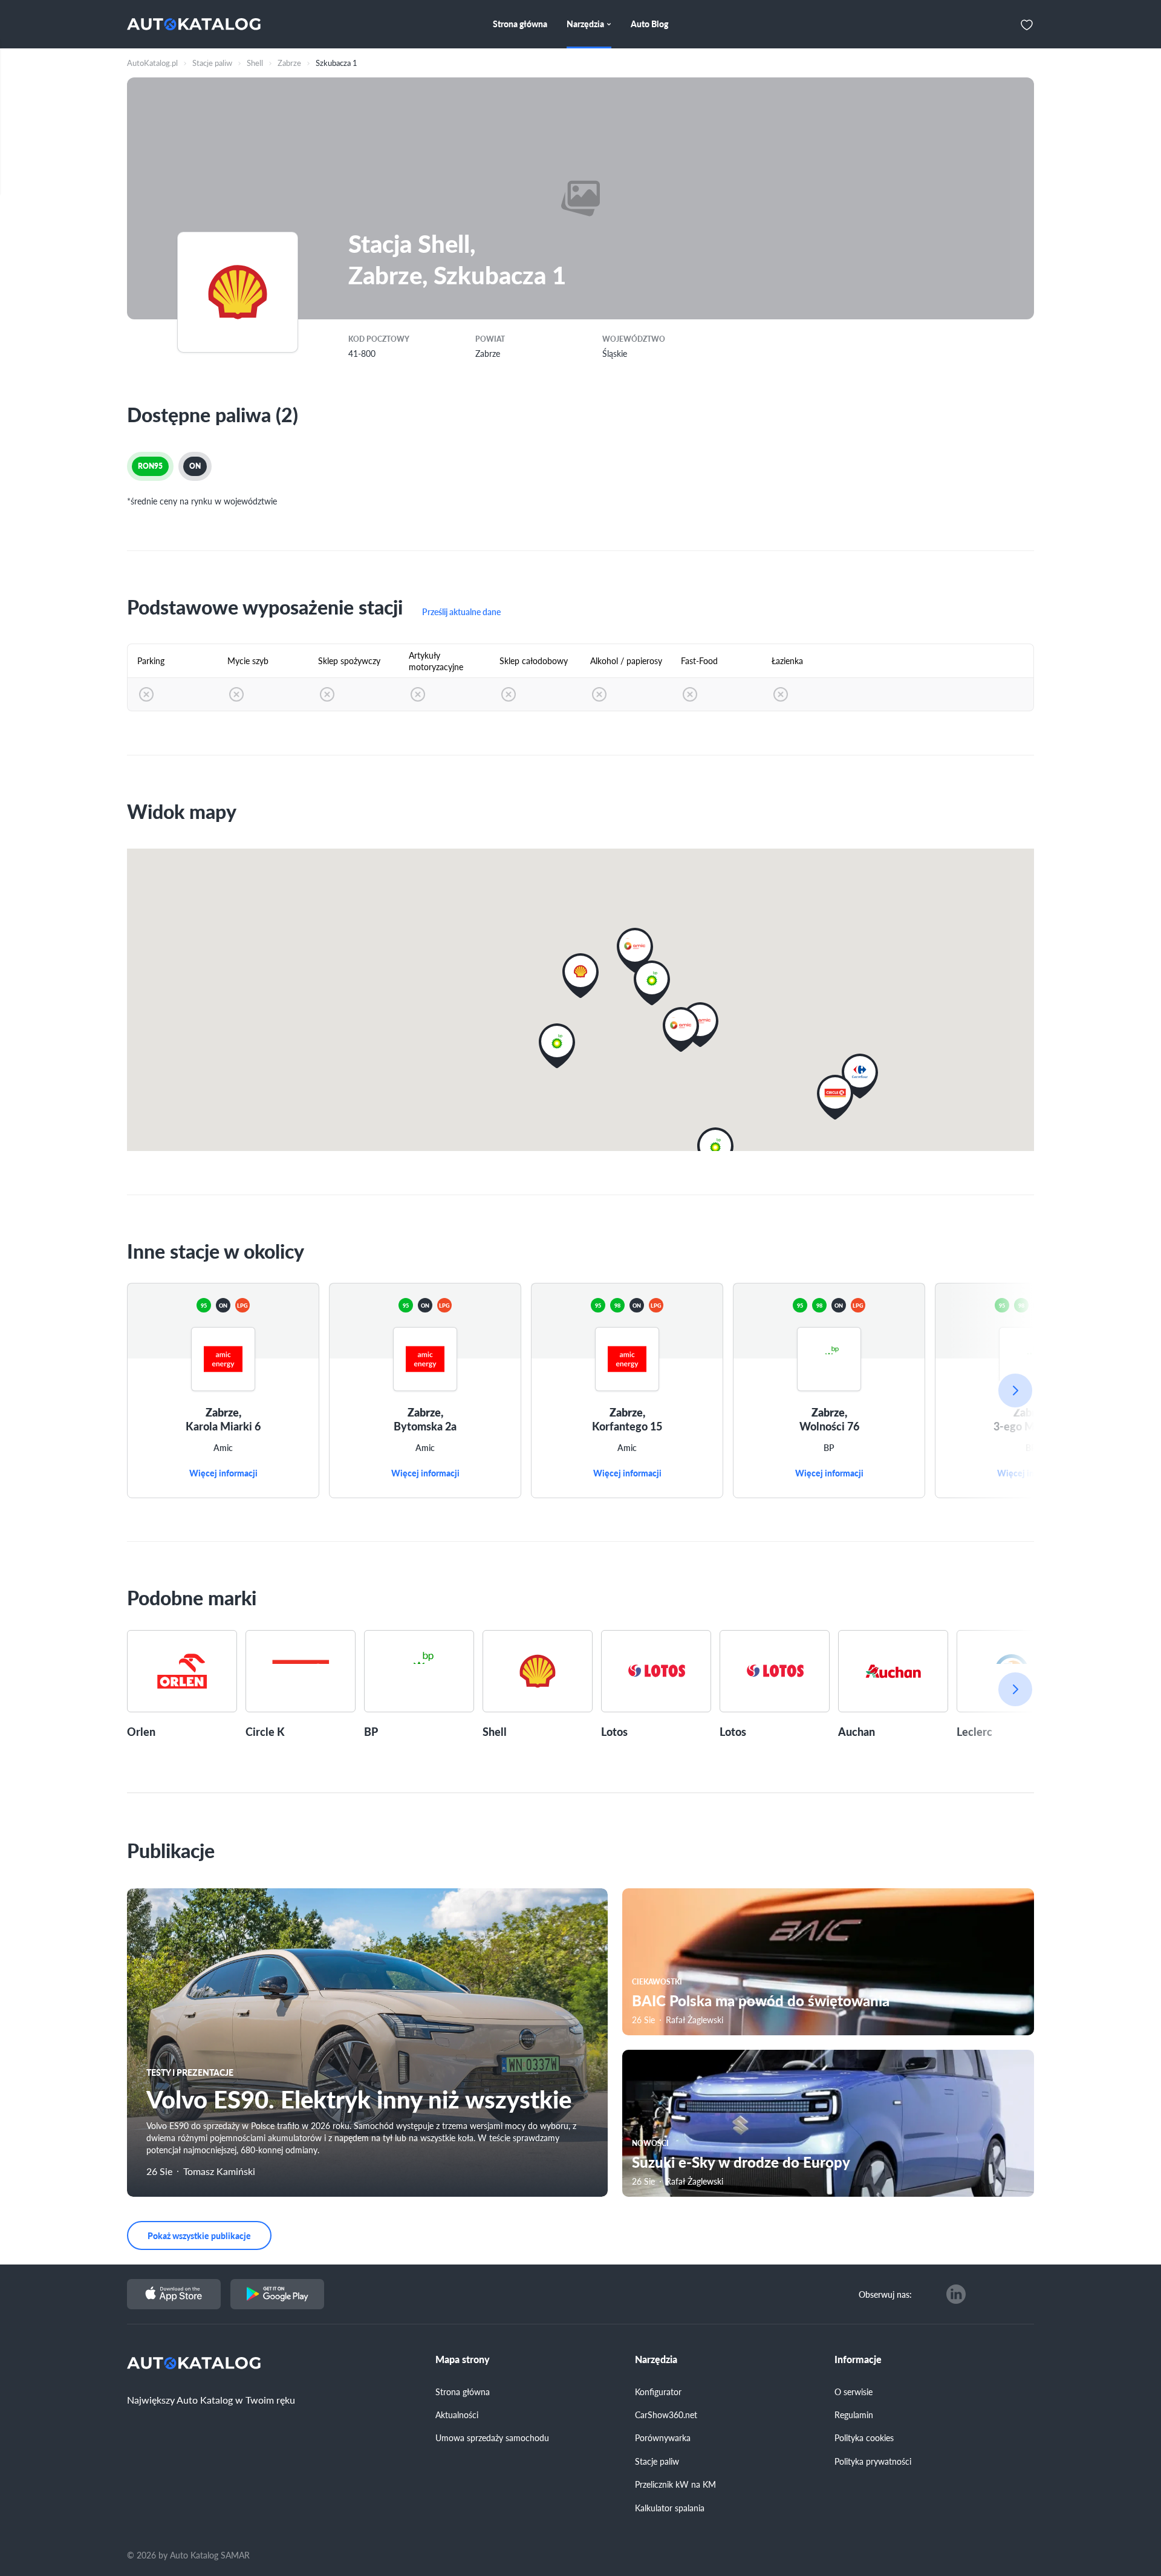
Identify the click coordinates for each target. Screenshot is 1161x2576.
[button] (681, 1029)
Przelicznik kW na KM (675, 2484)
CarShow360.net (666, 2415)
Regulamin (854, 2415)
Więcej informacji (223, 1473)
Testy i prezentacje (190, 2072)
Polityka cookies (864, 2437)
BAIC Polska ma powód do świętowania (761, 2000)
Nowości (650, 2143)
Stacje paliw (657, 2461)
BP (829, 1448)
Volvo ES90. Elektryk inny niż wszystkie (359, 2098)
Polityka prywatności (873, 2461)
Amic (223, 1448)
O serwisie (854, 2392)
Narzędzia (656, 2359)
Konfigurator (658, 2392)
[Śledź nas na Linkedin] (956, 2294)
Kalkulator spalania (670, 2508)
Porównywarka (663, 2437)
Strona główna (463, 2392)
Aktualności (457, 2415)
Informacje (858, 2359)
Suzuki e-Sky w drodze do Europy (741, 2162)
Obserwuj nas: (885, 2294)
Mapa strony (463, 2359)
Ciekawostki (657, 1982)
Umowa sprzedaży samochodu (492, 2437)
